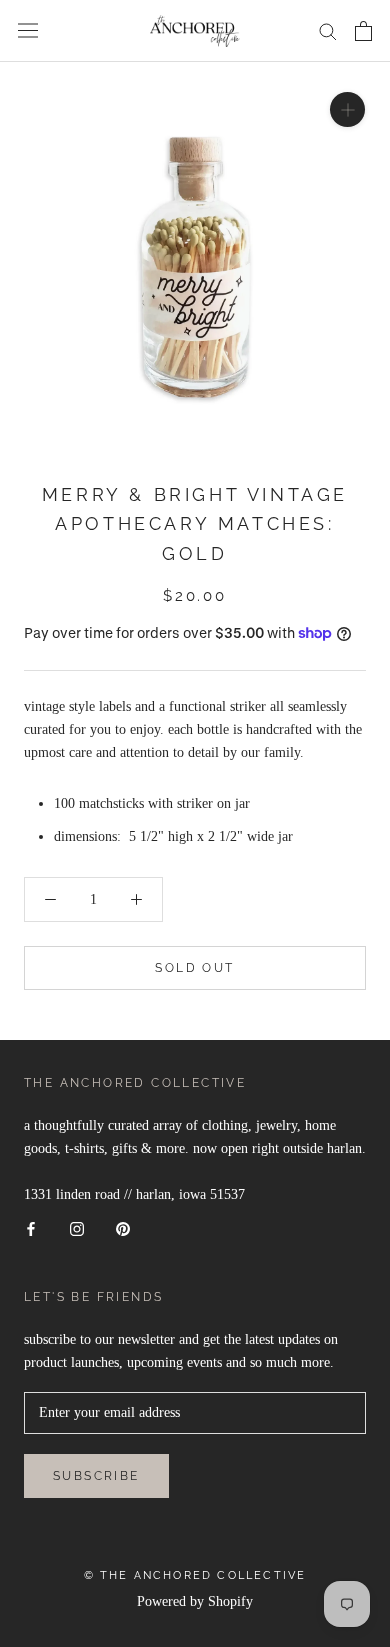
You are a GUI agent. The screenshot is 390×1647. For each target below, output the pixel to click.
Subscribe (96, 1476)
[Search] (328, 30)
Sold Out (194, 968)
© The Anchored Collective (195, 1575)
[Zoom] (347, 108)
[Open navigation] (28, 30)
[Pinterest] (123, 1228)
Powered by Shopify (195, 1601)
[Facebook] (31, 1228)
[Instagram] (77, 1228)
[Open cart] (363, 31)
